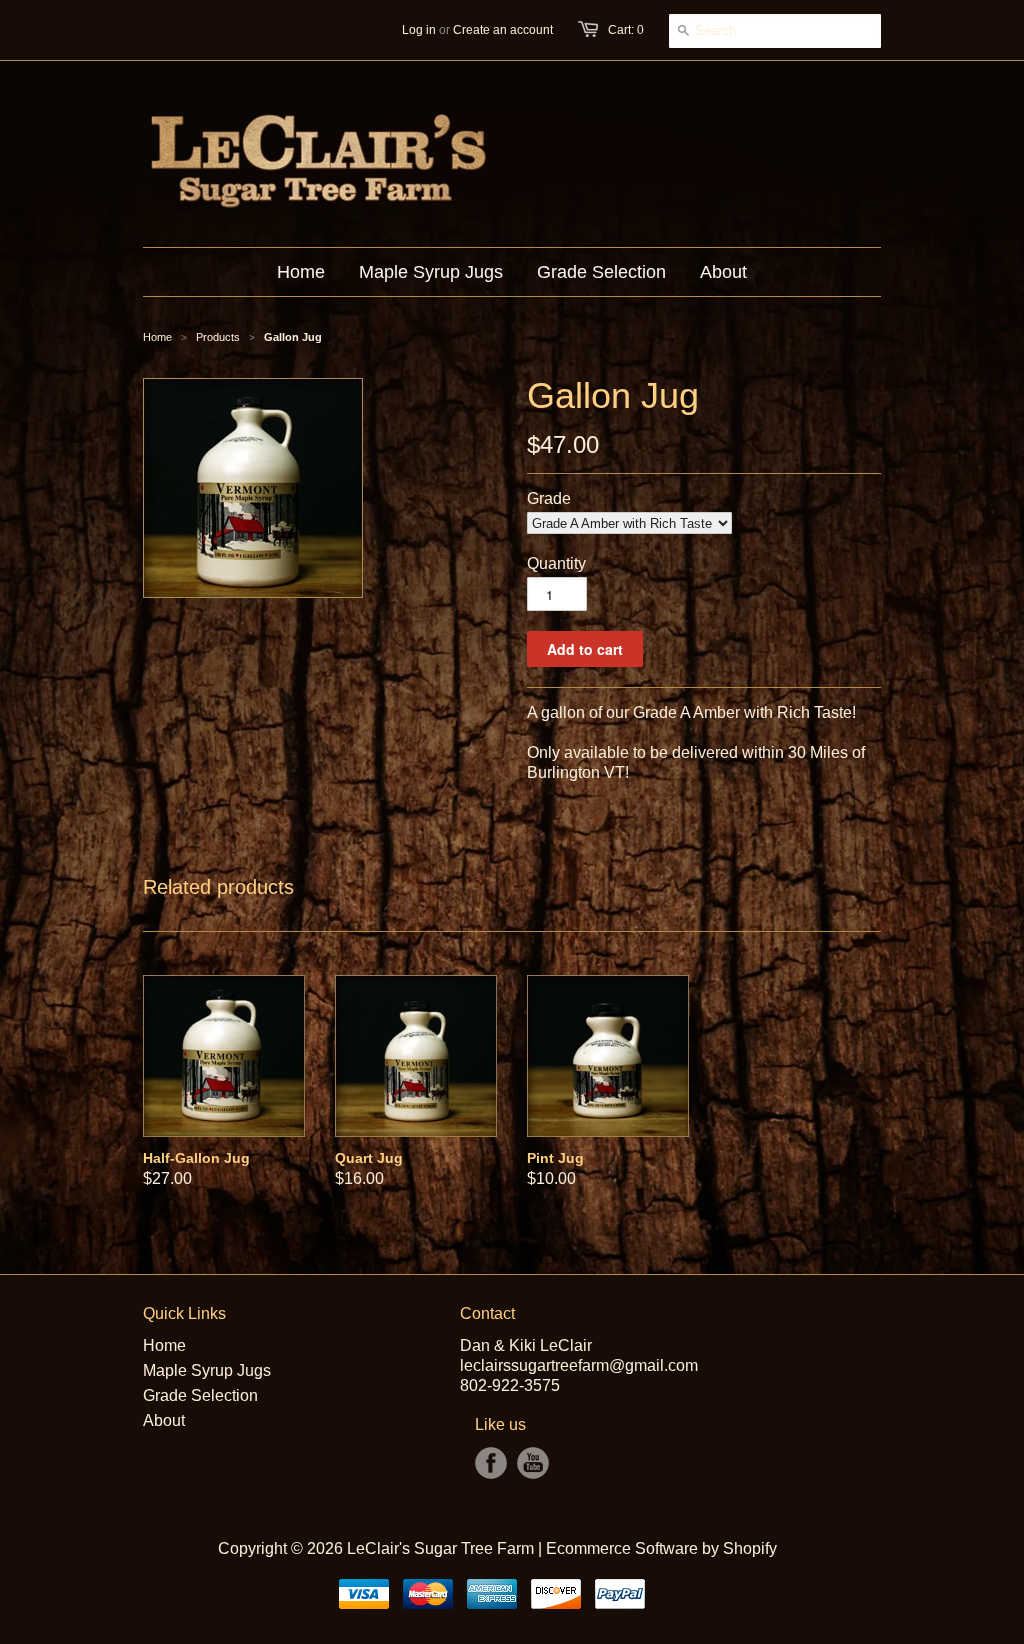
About (164, 1420)
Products (218, 337)
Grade (549, 498)
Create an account (503, 30)
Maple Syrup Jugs (207, 1370)
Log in (419, 30)
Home (164, 1345)
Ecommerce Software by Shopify (661, 1548)
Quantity (556, 563)
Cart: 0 (626, 30)
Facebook (491, 1463)
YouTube (533, 1463)
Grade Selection (200, 1395)
